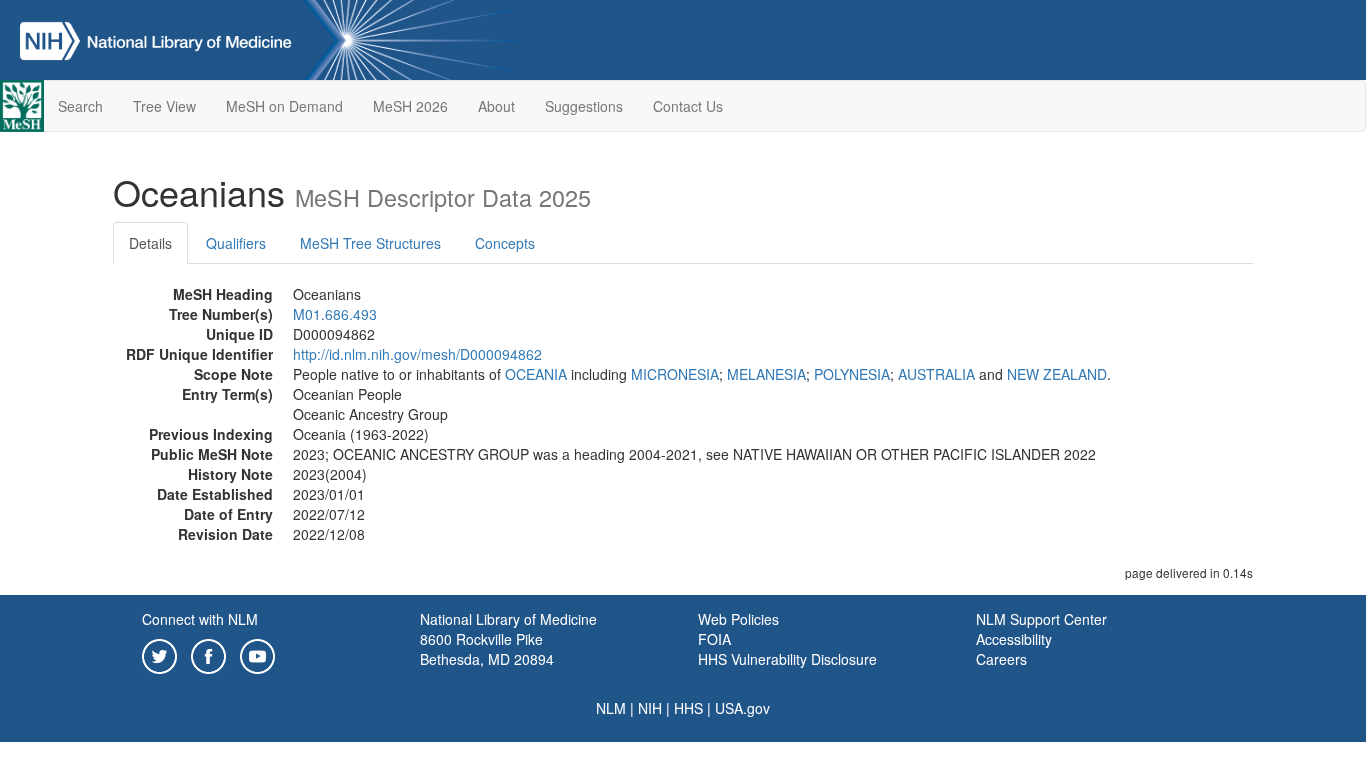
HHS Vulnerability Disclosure (787, 659)
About (496, 106)
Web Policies (738, 619)
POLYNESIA (852, 374)
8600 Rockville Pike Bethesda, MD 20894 (487, 649)
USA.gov (742, 708)
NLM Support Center (1041, 619)
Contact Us (688, 106)
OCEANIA (536, 374)
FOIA (714, 639)
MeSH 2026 (410, 106)
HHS (688, 708)
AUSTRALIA (936, 374)
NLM (611, 708)
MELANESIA (766, 374)
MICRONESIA (675, 374)
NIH (650, 708)
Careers (1001, 659)
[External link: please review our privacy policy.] (159, 654)
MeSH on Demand (284, 106)
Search (80, 106)
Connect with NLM (200, 619)
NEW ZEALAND (1057, 374)
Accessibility (1014, 639)
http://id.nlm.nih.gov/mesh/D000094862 (417, 354)
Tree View (164, 106)
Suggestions (584, 106)
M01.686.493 (335, 314)
